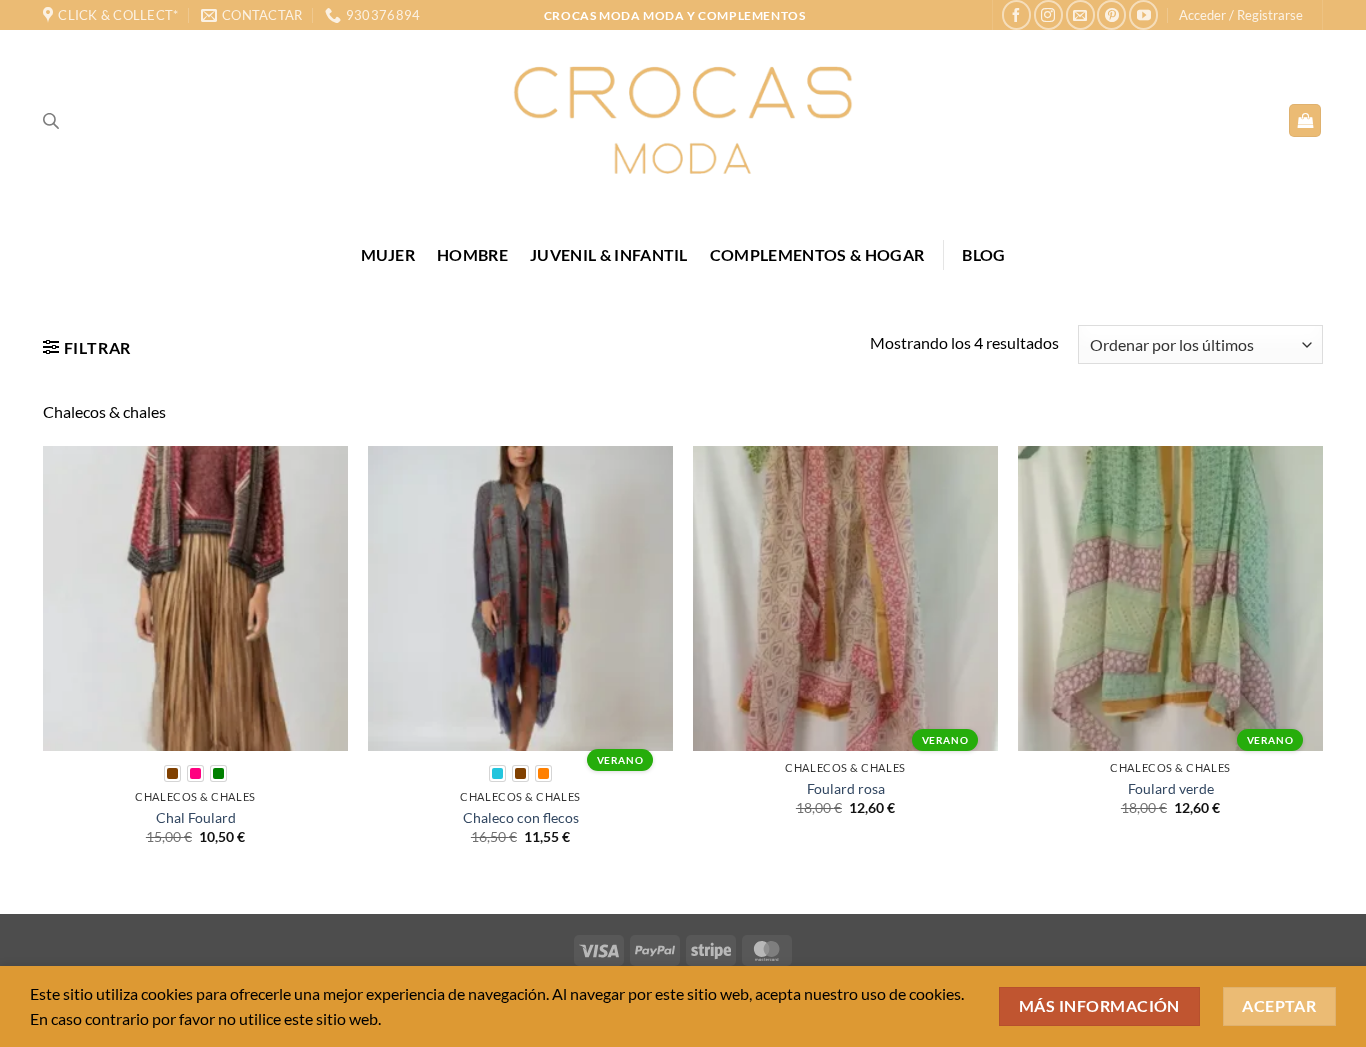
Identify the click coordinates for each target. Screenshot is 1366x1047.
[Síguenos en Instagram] (1048, 14)
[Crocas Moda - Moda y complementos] (683, 120)
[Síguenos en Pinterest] (1111, 14)
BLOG (983, 254)
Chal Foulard (196, 817)
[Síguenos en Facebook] (1016, 14)
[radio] (172, 773)
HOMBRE (472, 254)
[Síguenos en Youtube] (1143, 14)
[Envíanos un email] (1080, 14)
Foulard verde (1171, 788)
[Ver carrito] (1305, 120)
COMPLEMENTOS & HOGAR (817, 254)
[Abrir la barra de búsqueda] (51, 120)
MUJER (388, 254)
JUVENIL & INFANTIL (609, 254)
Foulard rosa (846, 788)
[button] (1241, 15)
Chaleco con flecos (521, 817)
